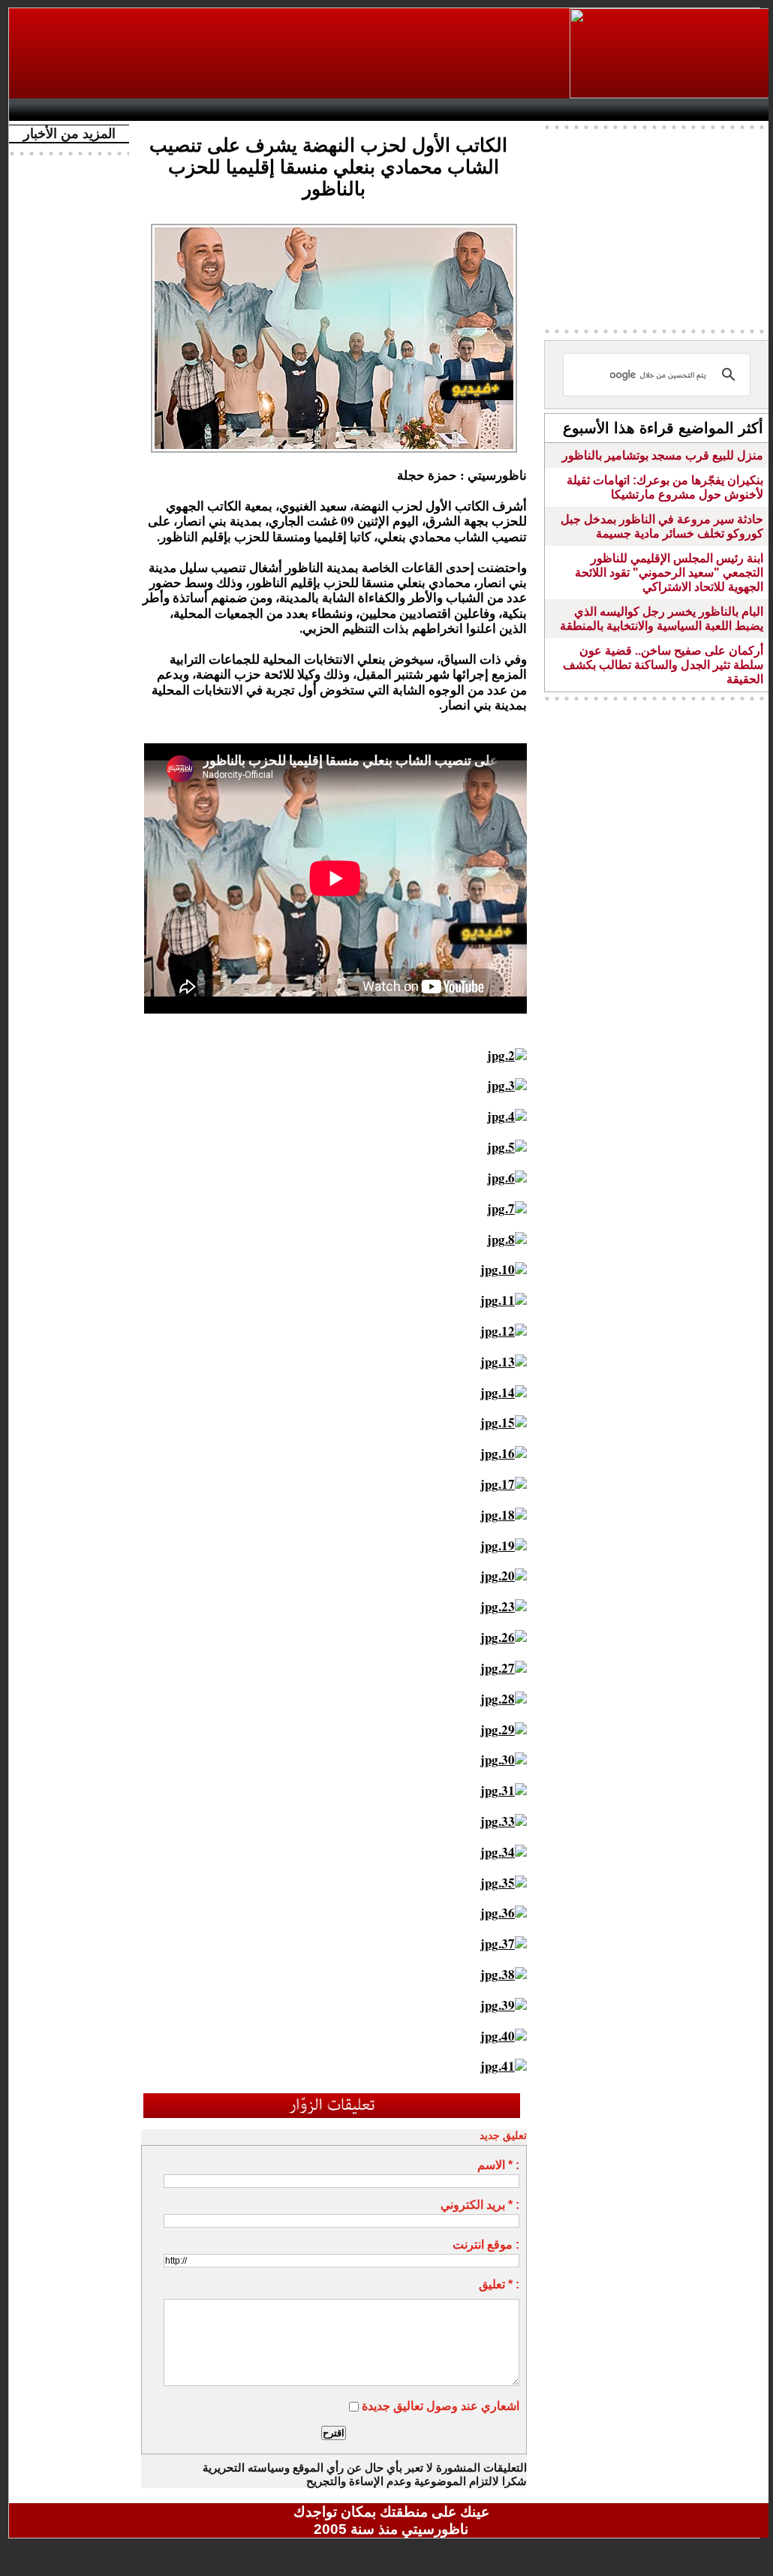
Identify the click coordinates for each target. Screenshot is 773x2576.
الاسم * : (498, 2165)
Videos (302, 110)
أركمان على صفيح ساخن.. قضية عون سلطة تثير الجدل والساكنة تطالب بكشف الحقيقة (663, 665)
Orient (481, 110)
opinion (167, 110)
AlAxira (119, 110)
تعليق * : (499, 2284)
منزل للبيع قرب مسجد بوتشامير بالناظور (663, 455)
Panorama (226, 110)
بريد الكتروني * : (480, 2205)
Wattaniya (424, 110)
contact (60, 110)
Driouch (613, 110)
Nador (676, 110)
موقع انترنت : (486, 2245)
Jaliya (366, 110)
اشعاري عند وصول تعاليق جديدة (441, 2406)
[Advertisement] (290, 53)
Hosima (544, 110)
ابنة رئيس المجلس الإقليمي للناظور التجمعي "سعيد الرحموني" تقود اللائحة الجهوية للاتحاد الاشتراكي (669, 572)
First (739, 110)
